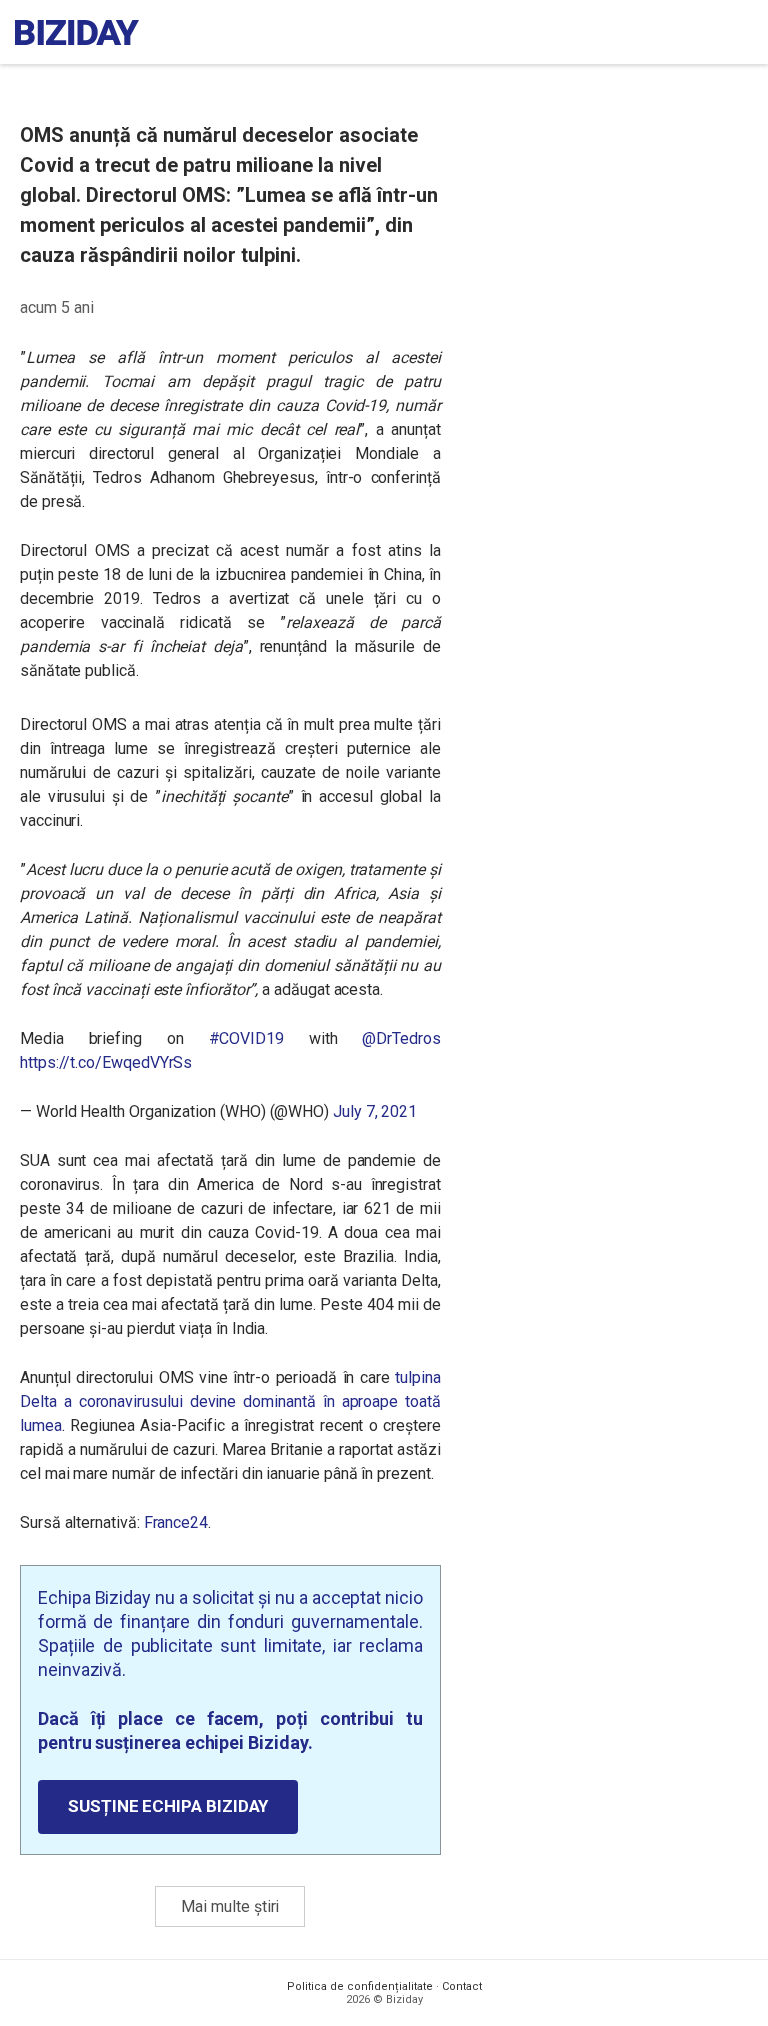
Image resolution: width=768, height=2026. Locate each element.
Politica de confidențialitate (360, 1986)
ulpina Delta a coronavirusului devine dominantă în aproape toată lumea (230, 1401)
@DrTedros (401, 1038)
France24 (176, 1522)
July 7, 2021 (375, 1111)
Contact (462, 1986)
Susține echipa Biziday (168, 1806)
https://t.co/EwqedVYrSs (106, 1062)
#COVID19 (246, 1038)
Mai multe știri (230, 1906)
